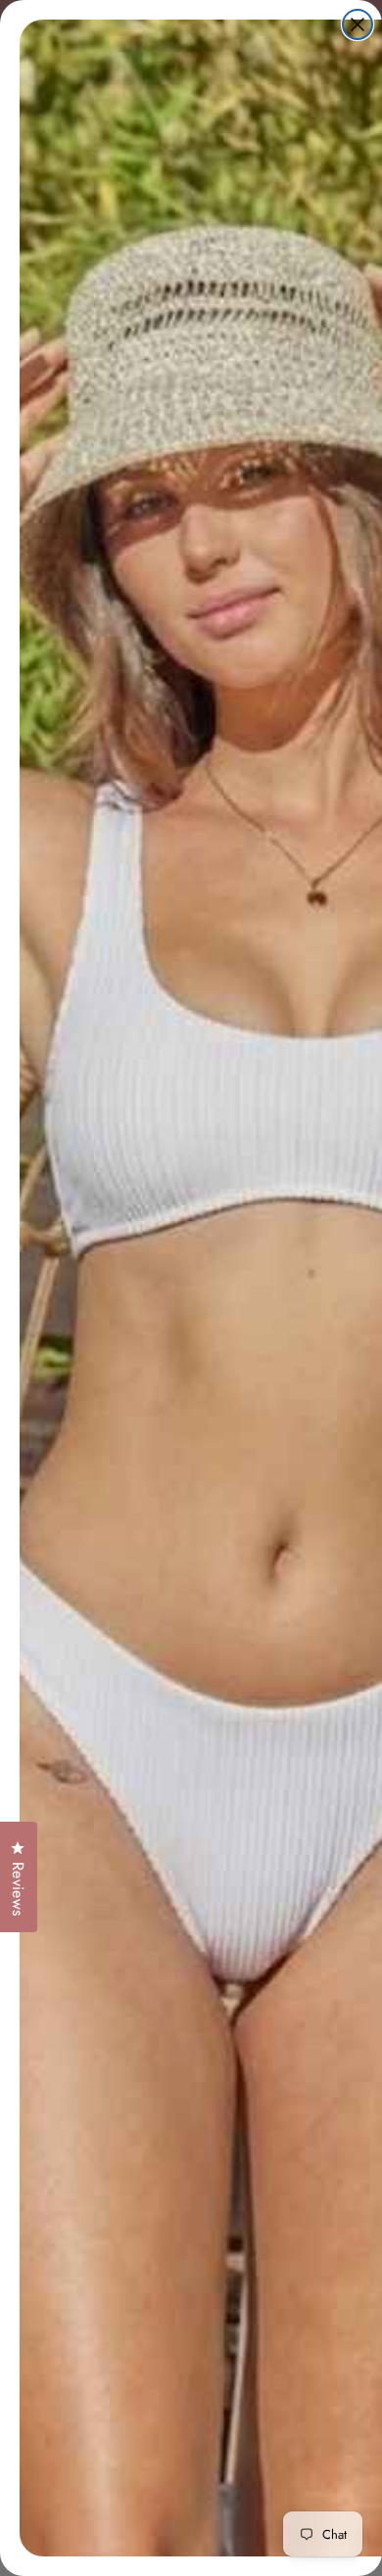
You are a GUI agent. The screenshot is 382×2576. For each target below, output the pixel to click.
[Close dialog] (358, 24)
